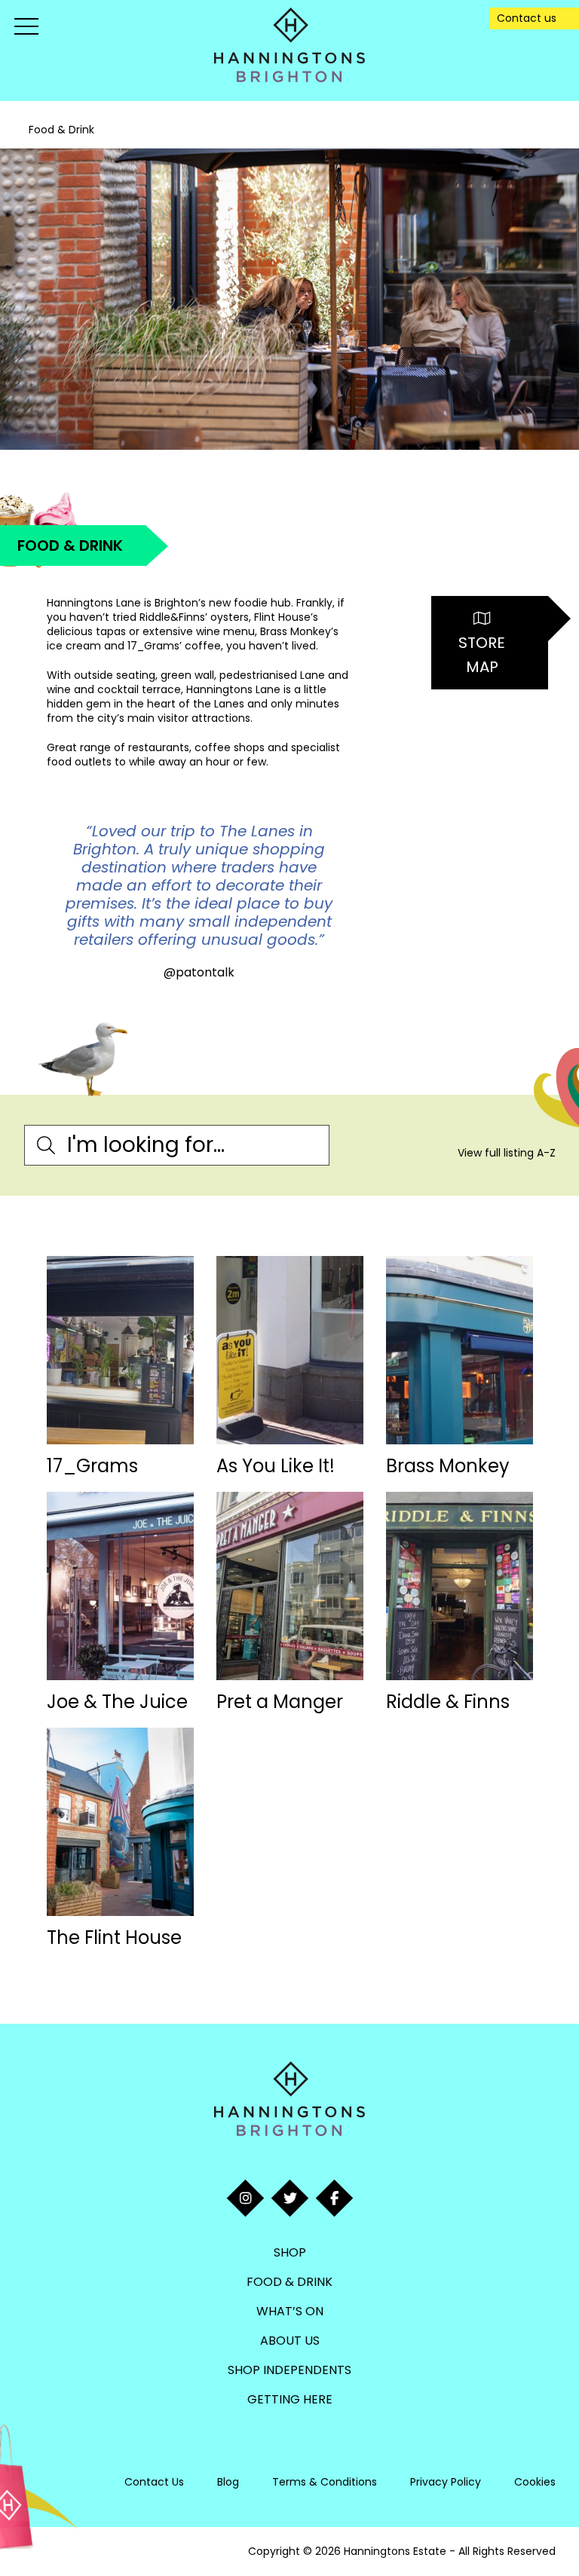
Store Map (482, 655)
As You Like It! (276, 1466)
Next (360, 902)
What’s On (290, 2311)
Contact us (527, 18)
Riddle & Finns (448, 1702)
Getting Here (290, 2399)
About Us (290, 2341)
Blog (228, 2482)
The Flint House (114, 1937)
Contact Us (154, 2482)
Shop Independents (289, 2370)
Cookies (535, 2482)
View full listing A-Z (507, 1153)
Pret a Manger (280, 1702)
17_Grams (92, 1466)
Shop (290, 2252)
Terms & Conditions (325, 2482)
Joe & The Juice (117, 1702)
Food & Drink (289, 2282)
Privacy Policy (446, 2482)
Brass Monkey (448, 1466)
